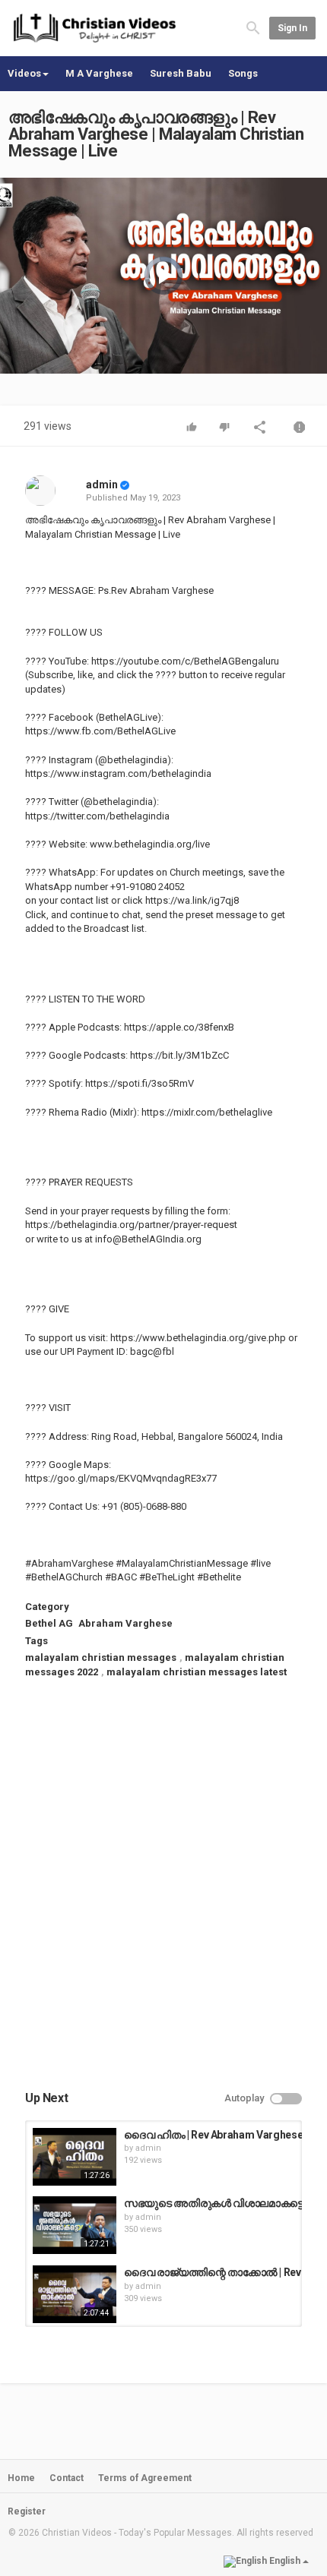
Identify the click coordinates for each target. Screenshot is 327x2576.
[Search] (253, 28)
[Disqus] (163, 1898)
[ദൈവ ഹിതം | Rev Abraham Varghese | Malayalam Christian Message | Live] (75, 2157)
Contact (67, 2478)
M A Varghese (99, 73)
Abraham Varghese (125, 1623)
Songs (243, 73)
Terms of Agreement (145, 2478)
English (285, 2561)
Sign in (292, 28)
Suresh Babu (181, 73)
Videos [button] (24, 73)
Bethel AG (49, 1623)
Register (27, 2511)
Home (21, 2478)
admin (102, 485)
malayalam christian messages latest (197, 1672)
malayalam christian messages (101, 1657)
